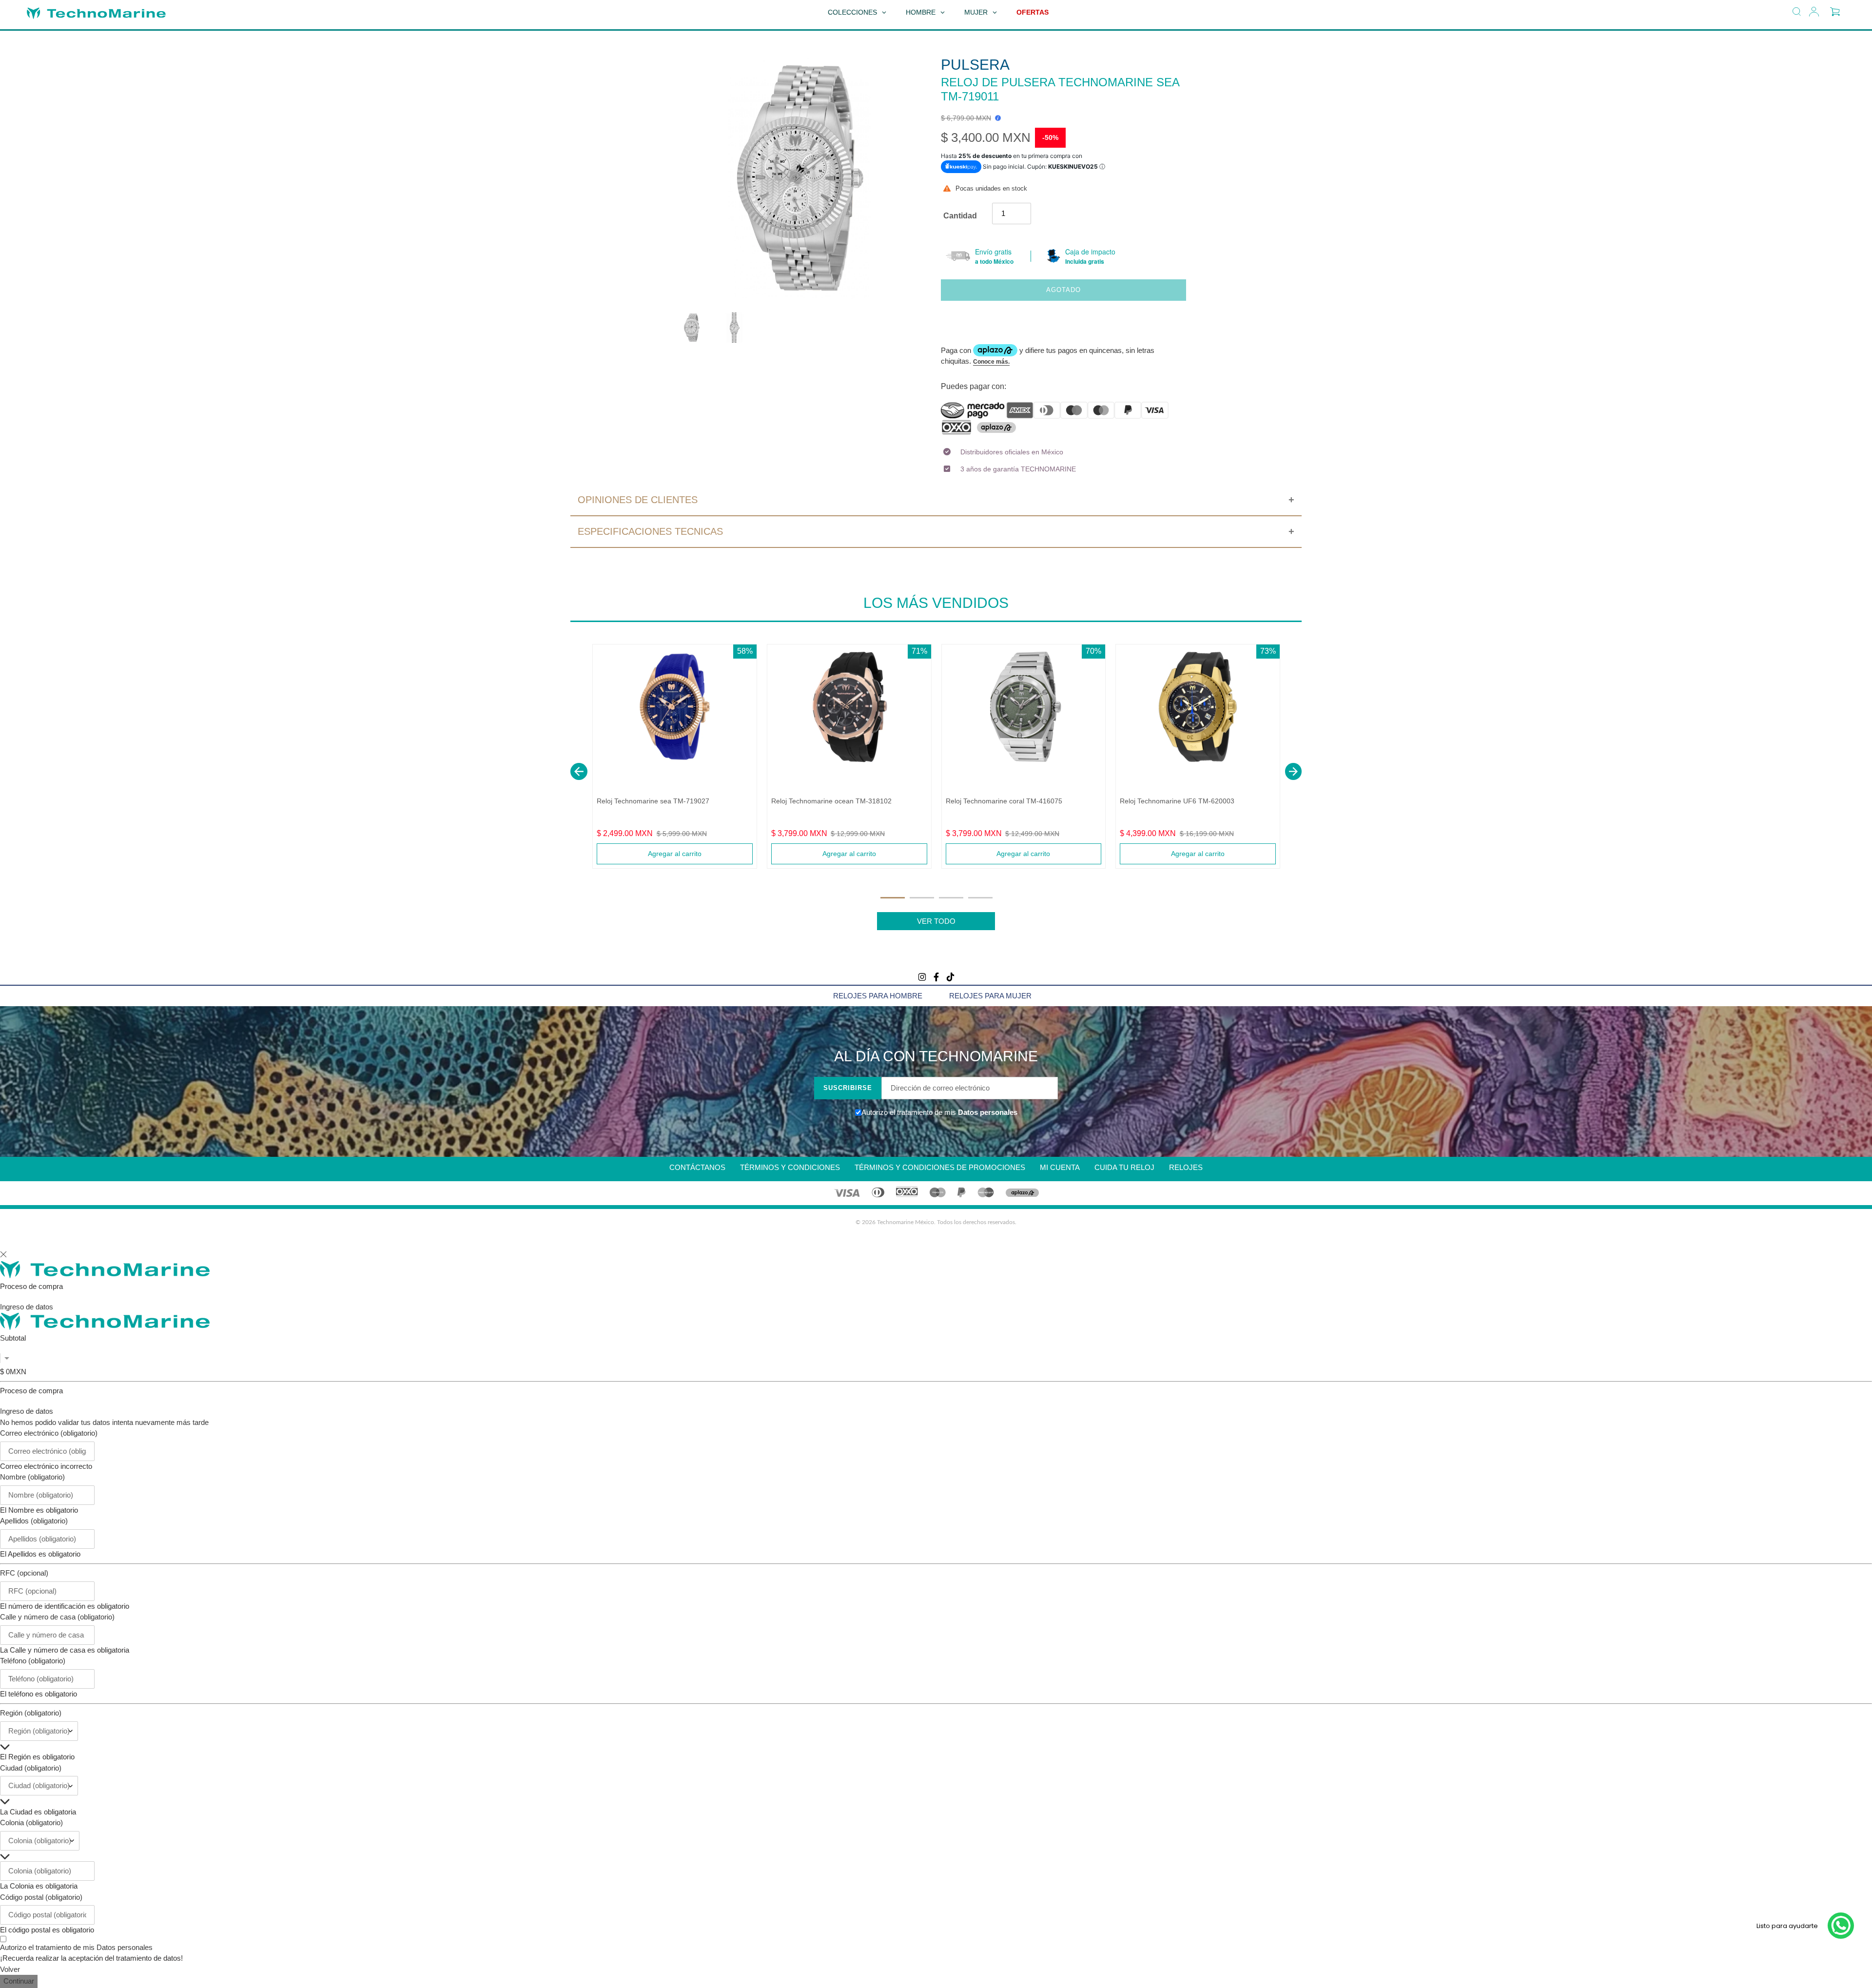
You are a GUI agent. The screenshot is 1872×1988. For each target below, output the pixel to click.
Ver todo (936, 921)
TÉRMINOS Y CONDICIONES (790, 1167)
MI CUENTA (1060, 1167)
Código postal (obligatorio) (41, 1897)
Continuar (19, 1981)
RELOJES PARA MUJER (990, 996)
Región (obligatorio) (31, 1713)
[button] (579, 771)
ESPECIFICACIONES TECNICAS (650, 531)
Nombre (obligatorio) (32, 1477)
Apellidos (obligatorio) (34, 1521)
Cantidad (960, 216)
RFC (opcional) (24, 1573)
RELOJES (1186, 1167)
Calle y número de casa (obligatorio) (57, 1617)
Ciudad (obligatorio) (31, 1768)
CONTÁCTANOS (697, 1167)
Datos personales (987, 1112)
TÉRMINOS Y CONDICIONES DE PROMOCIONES (940, 1167)
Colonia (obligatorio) (31, 1822)
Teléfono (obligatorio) (33, 1661)
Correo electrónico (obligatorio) (49, 1433)
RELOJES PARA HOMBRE (878, 996)
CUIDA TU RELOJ (1124, 1167)
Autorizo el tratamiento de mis (76, 1947)
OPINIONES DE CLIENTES (638, 500)
